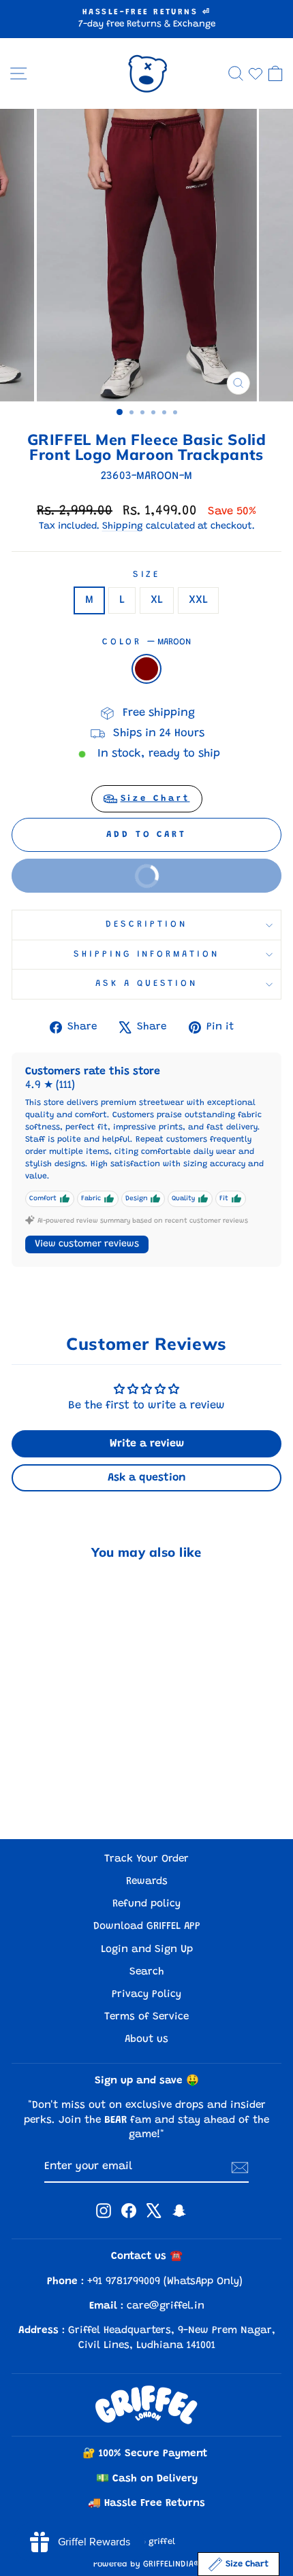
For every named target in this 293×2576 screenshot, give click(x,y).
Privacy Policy (146, 1995)
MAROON (146, 669)
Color (147, 642)
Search (147, 1972)
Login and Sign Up (147, 1950)
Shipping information (147, 955)
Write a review (147, 1444)
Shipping (123, 527)
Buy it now (97, 869)
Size (147, 575)
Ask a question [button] (147, 1478)
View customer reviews (87, 1244)
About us (146, 2040)
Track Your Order (146, 1859)
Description (146, 925)
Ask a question (147, 984)
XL (157, 600)
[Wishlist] (256, 73)
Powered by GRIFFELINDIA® (146, 2564)
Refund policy (146, 1904)
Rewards (147, 1882)
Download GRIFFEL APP (147, 1927)
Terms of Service (146, 2017)
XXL (198, 600)
